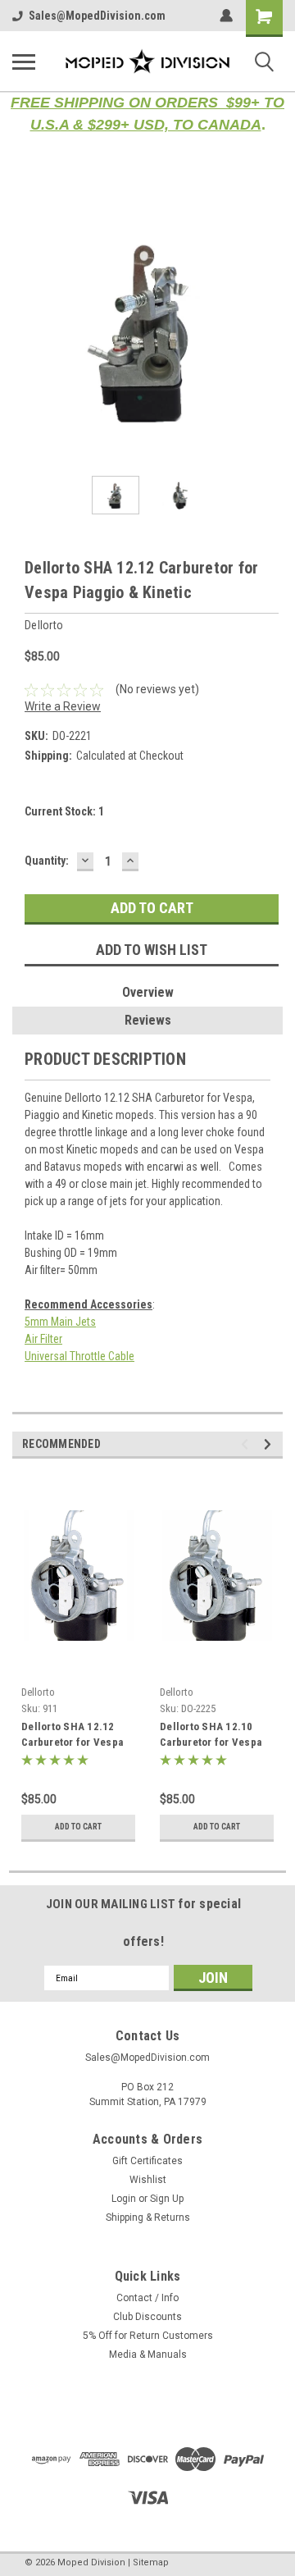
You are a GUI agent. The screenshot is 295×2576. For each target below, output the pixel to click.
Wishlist (148, 2180)
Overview (148, 992)
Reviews (148, 1020)
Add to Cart (78, 1827)
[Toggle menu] (24, 62)
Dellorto (38, 1692)
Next (270, 328)
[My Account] (226, 16)
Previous (25, 328)
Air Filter (43, 1339)
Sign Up (167, 2199)
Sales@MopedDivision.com (97, 16)
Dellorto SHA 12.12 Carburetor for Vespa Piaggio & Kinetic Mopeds (72, 1736)
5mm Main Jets (60, 1322)
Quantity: (47, 861)
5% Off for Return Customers (148, 2336)
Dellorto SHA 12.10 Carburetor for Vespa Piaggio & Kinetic (211, 1736)
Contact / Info (147, 2298)
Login (124, 2199)
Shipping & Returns (148, 2217)
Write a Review (63, 706)
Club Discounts (147, 2317)
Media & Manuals (148, 2354)
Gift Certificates (147, 2161)
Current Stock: (64, 811)
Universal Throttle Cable (79, 1356)
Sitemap (151, 2562)
